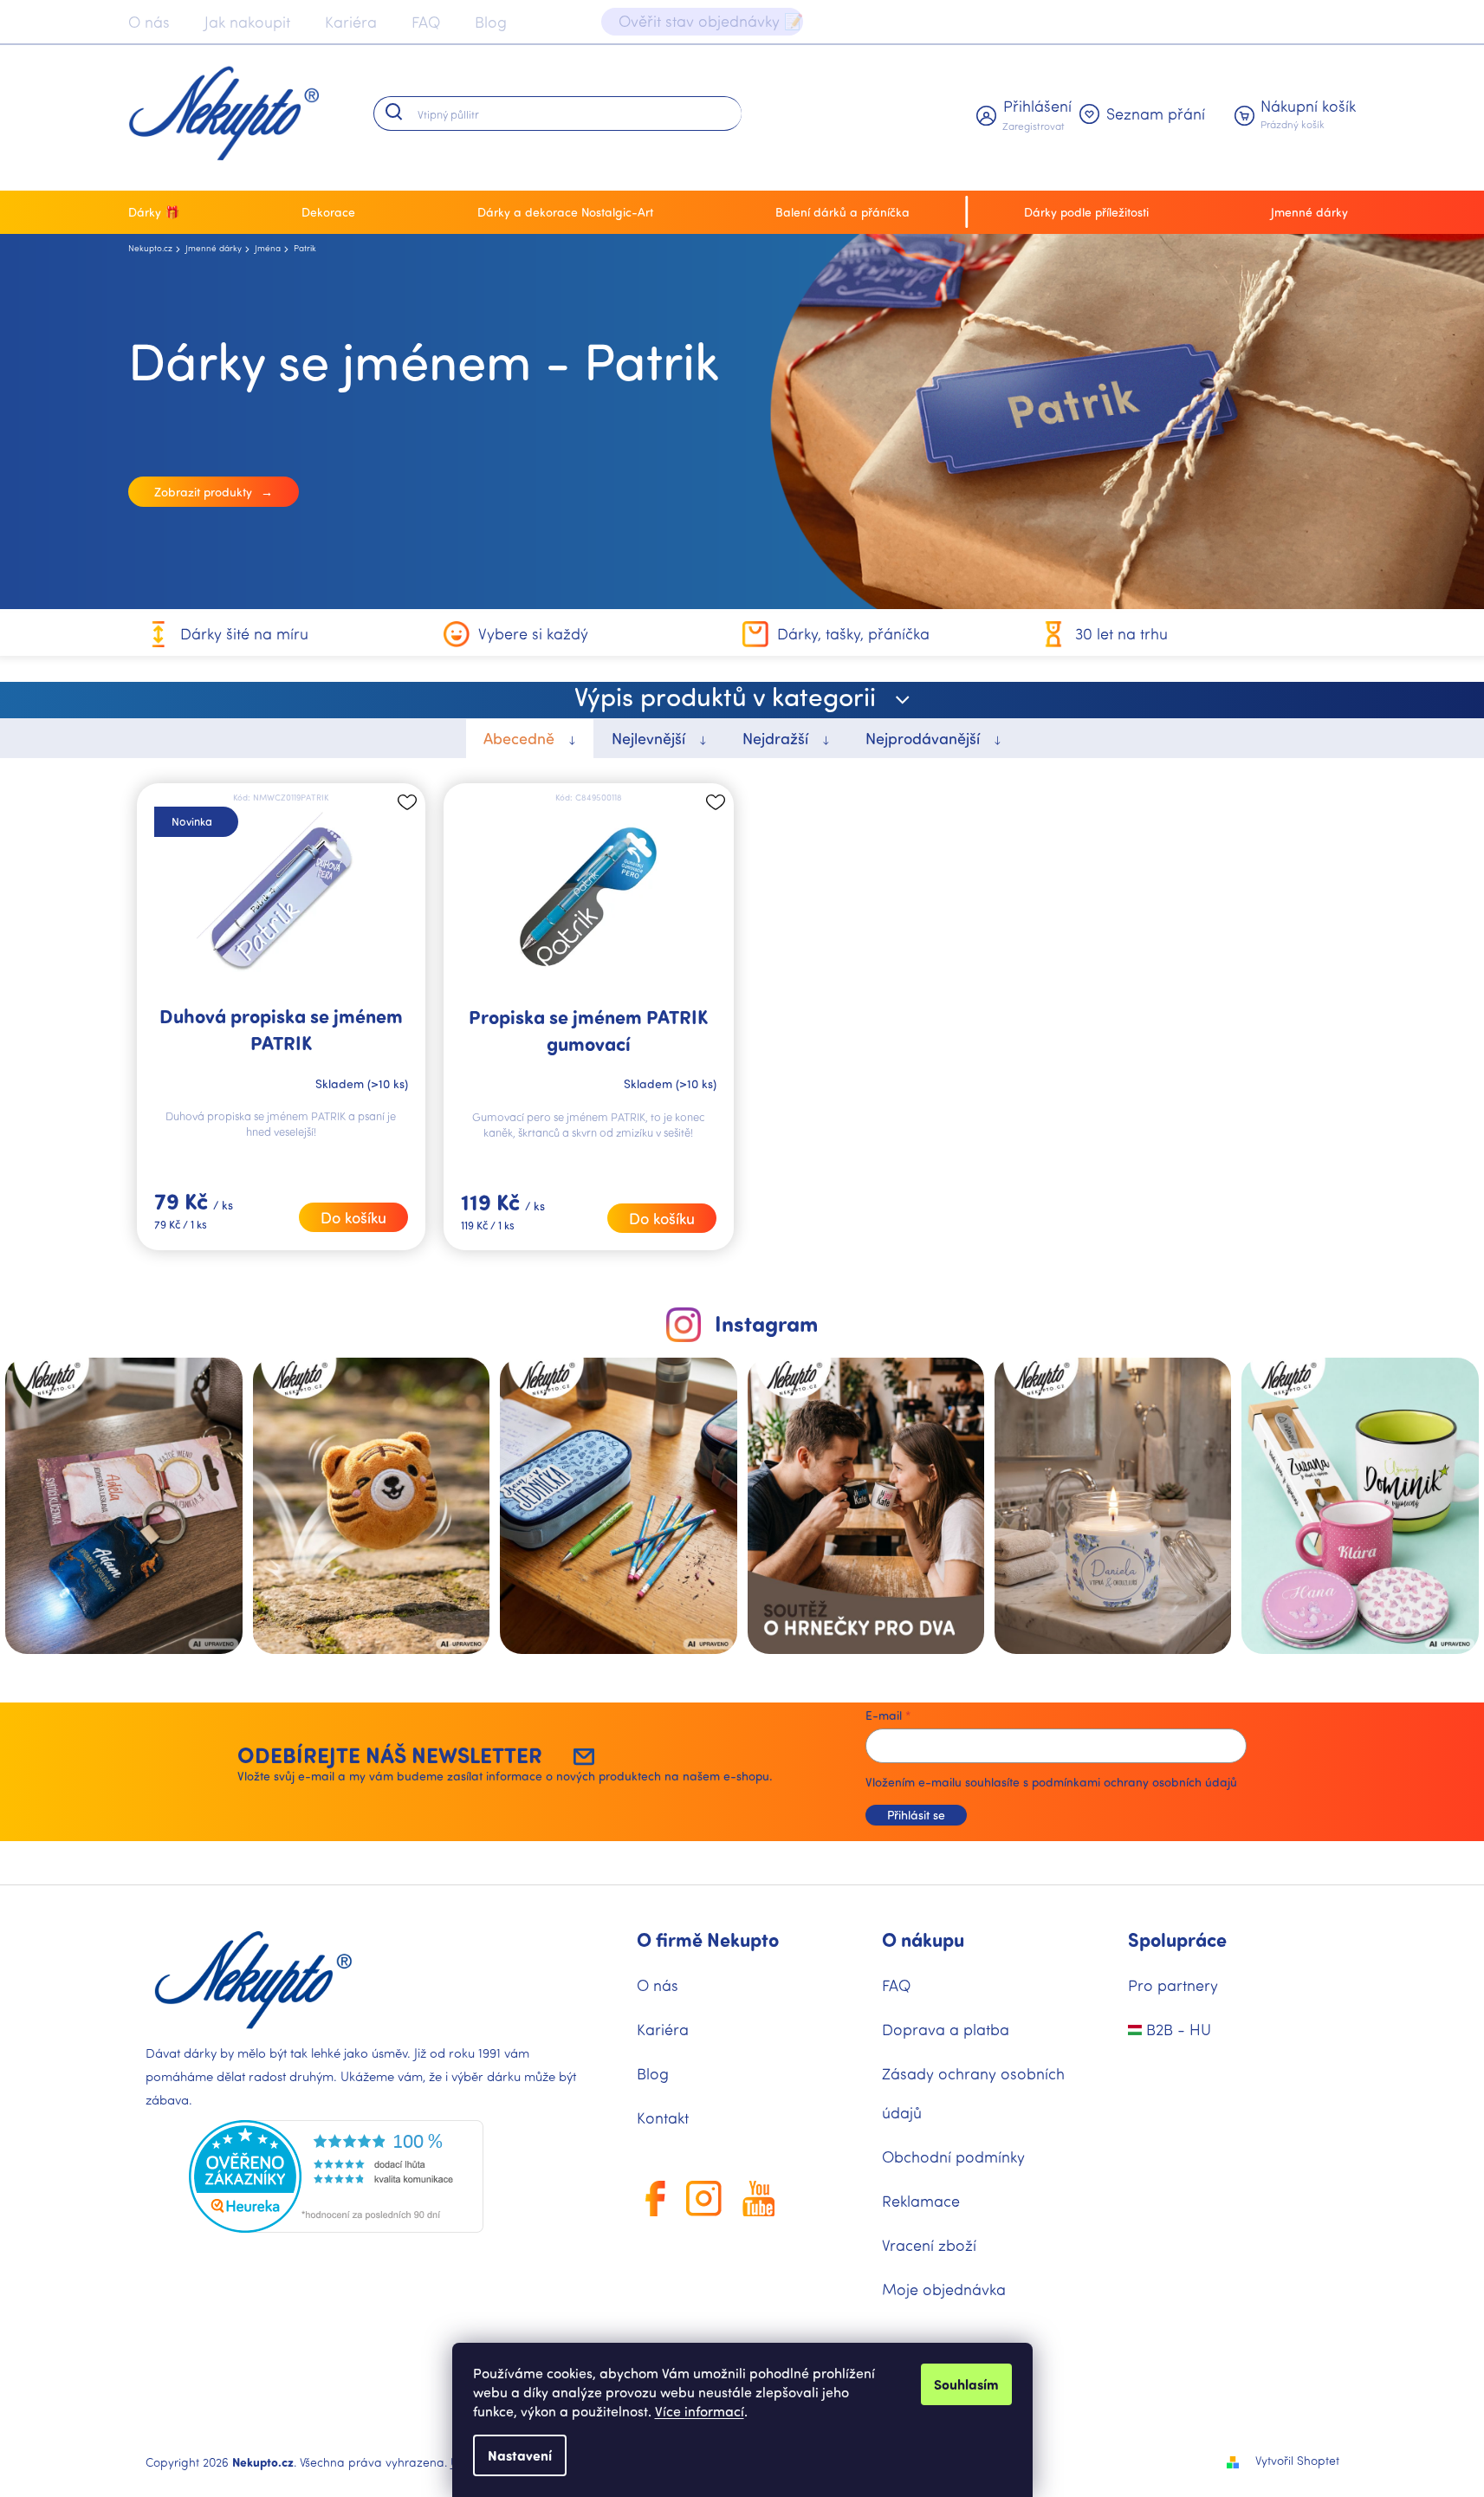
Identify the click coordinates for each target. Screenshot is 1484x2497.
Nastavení (520, 2455)
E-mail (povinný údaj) (827, 1226)
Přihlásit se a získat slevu (906, 1453)
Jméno (786, 1301)
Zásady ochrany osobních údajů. (906, 1505)
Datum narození (813, 1376)
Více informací (700, 2411)
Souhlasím (966, 2384)
